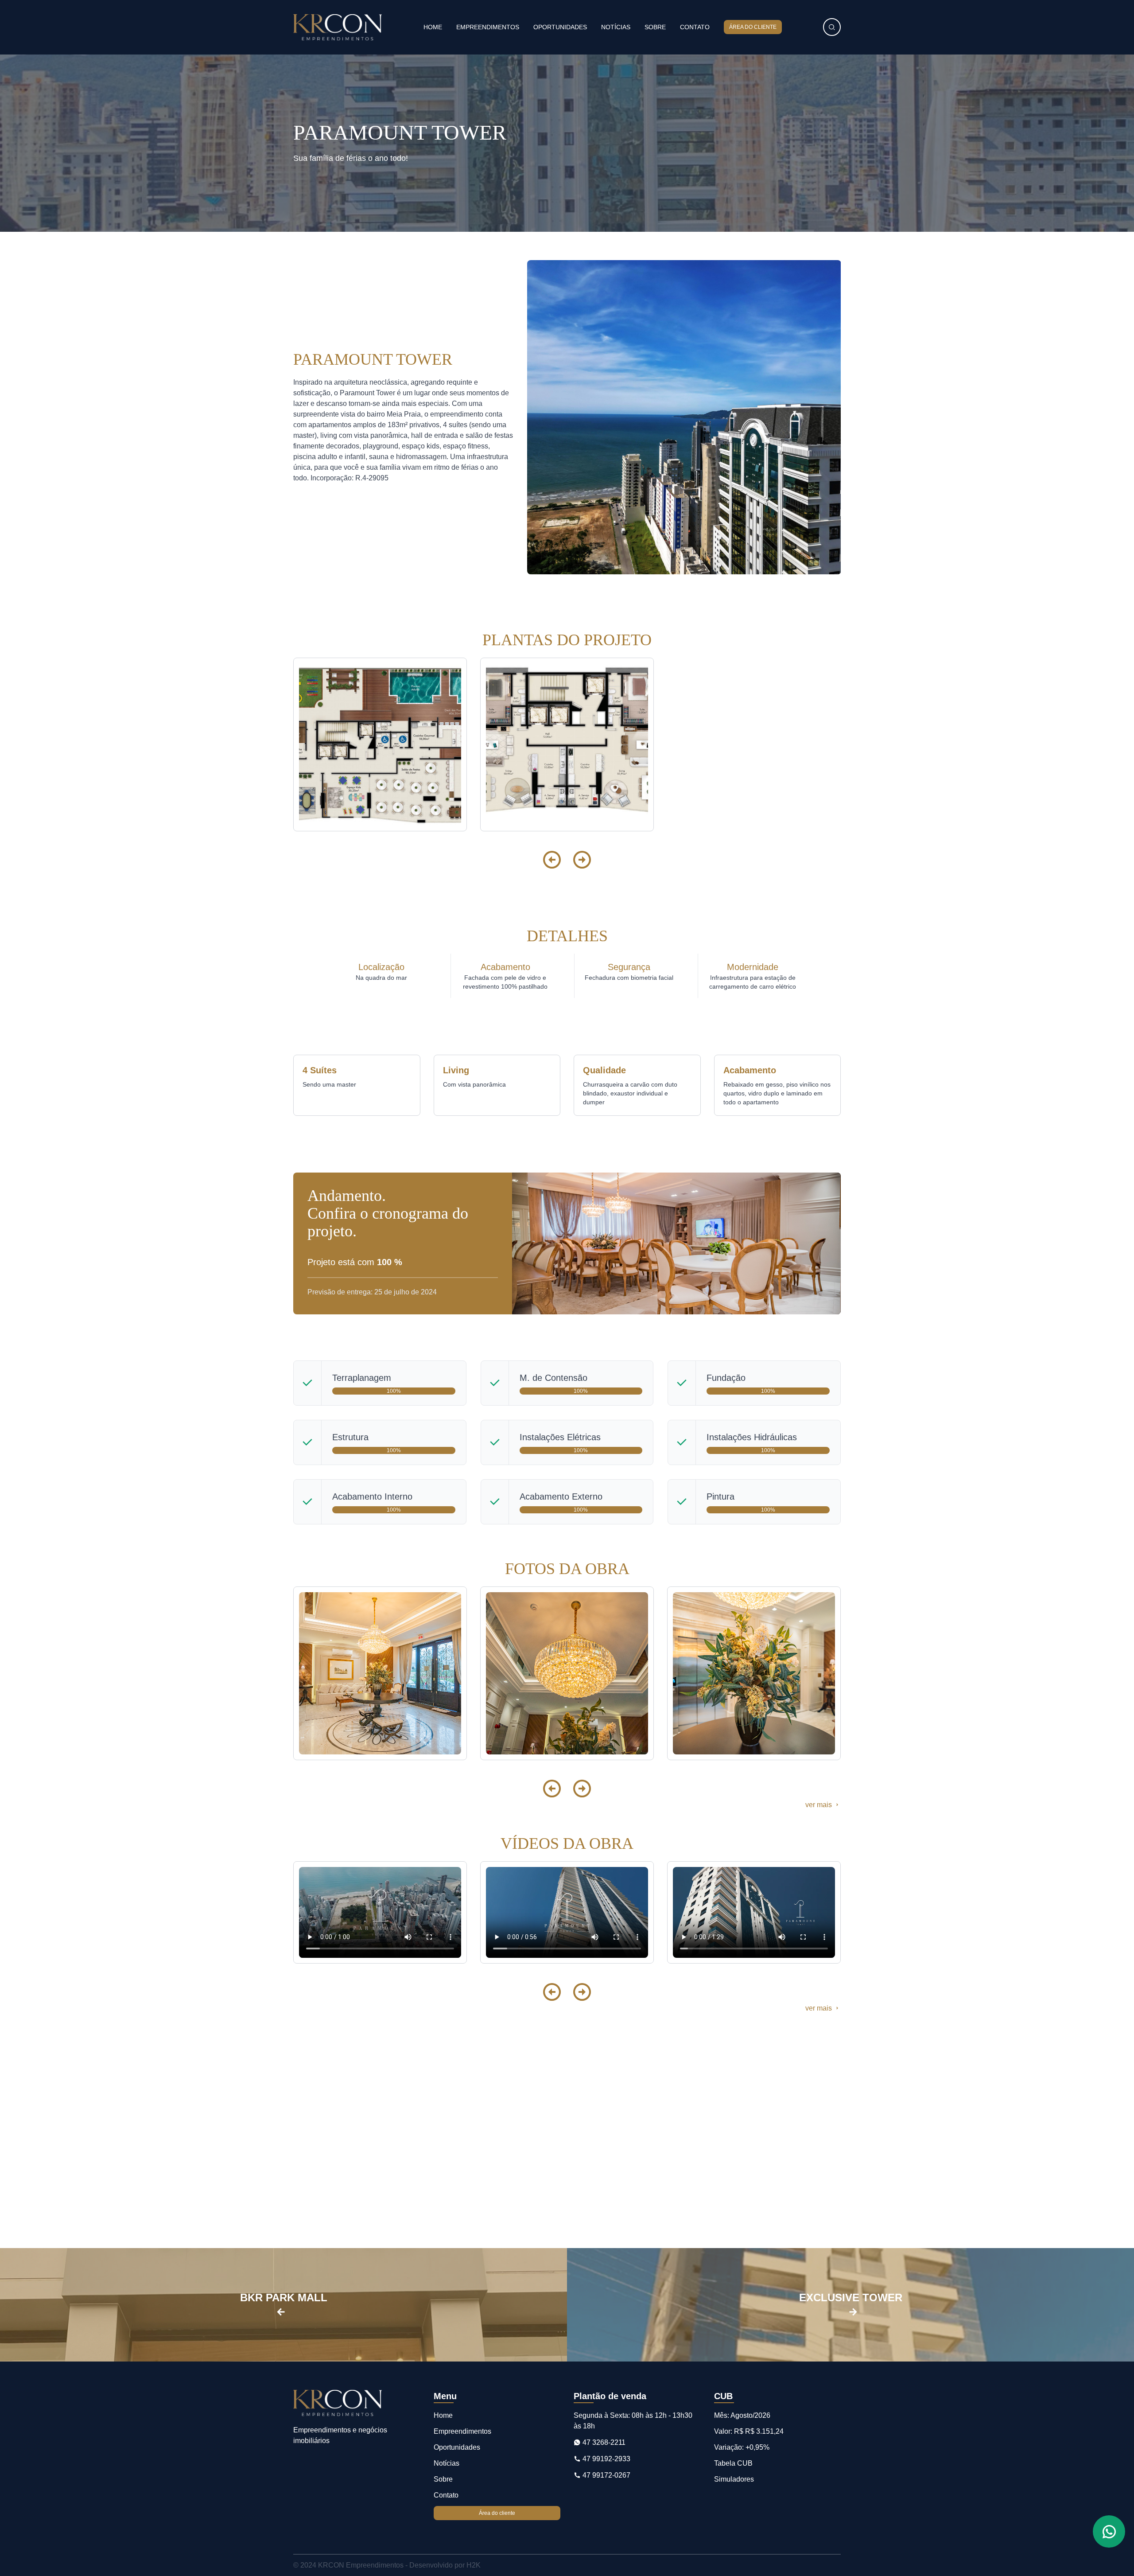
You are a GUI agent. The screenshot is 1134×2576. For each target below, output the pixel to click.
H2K (474, 2565)
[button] (552, 860)
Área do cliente (753, 27)
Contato (695, 27)
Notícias (616, 27)
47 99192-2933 (606, 2459)
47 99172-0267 (606, 2475)
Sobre (655, 27)
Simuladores (734, 2479)
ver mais (819, 1805)
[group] (380, 744)
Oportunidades (560, 27)
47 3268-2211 (603, 2442)
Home (433, 27)
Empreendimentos (488, 27)
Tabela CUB (733, 2463)
